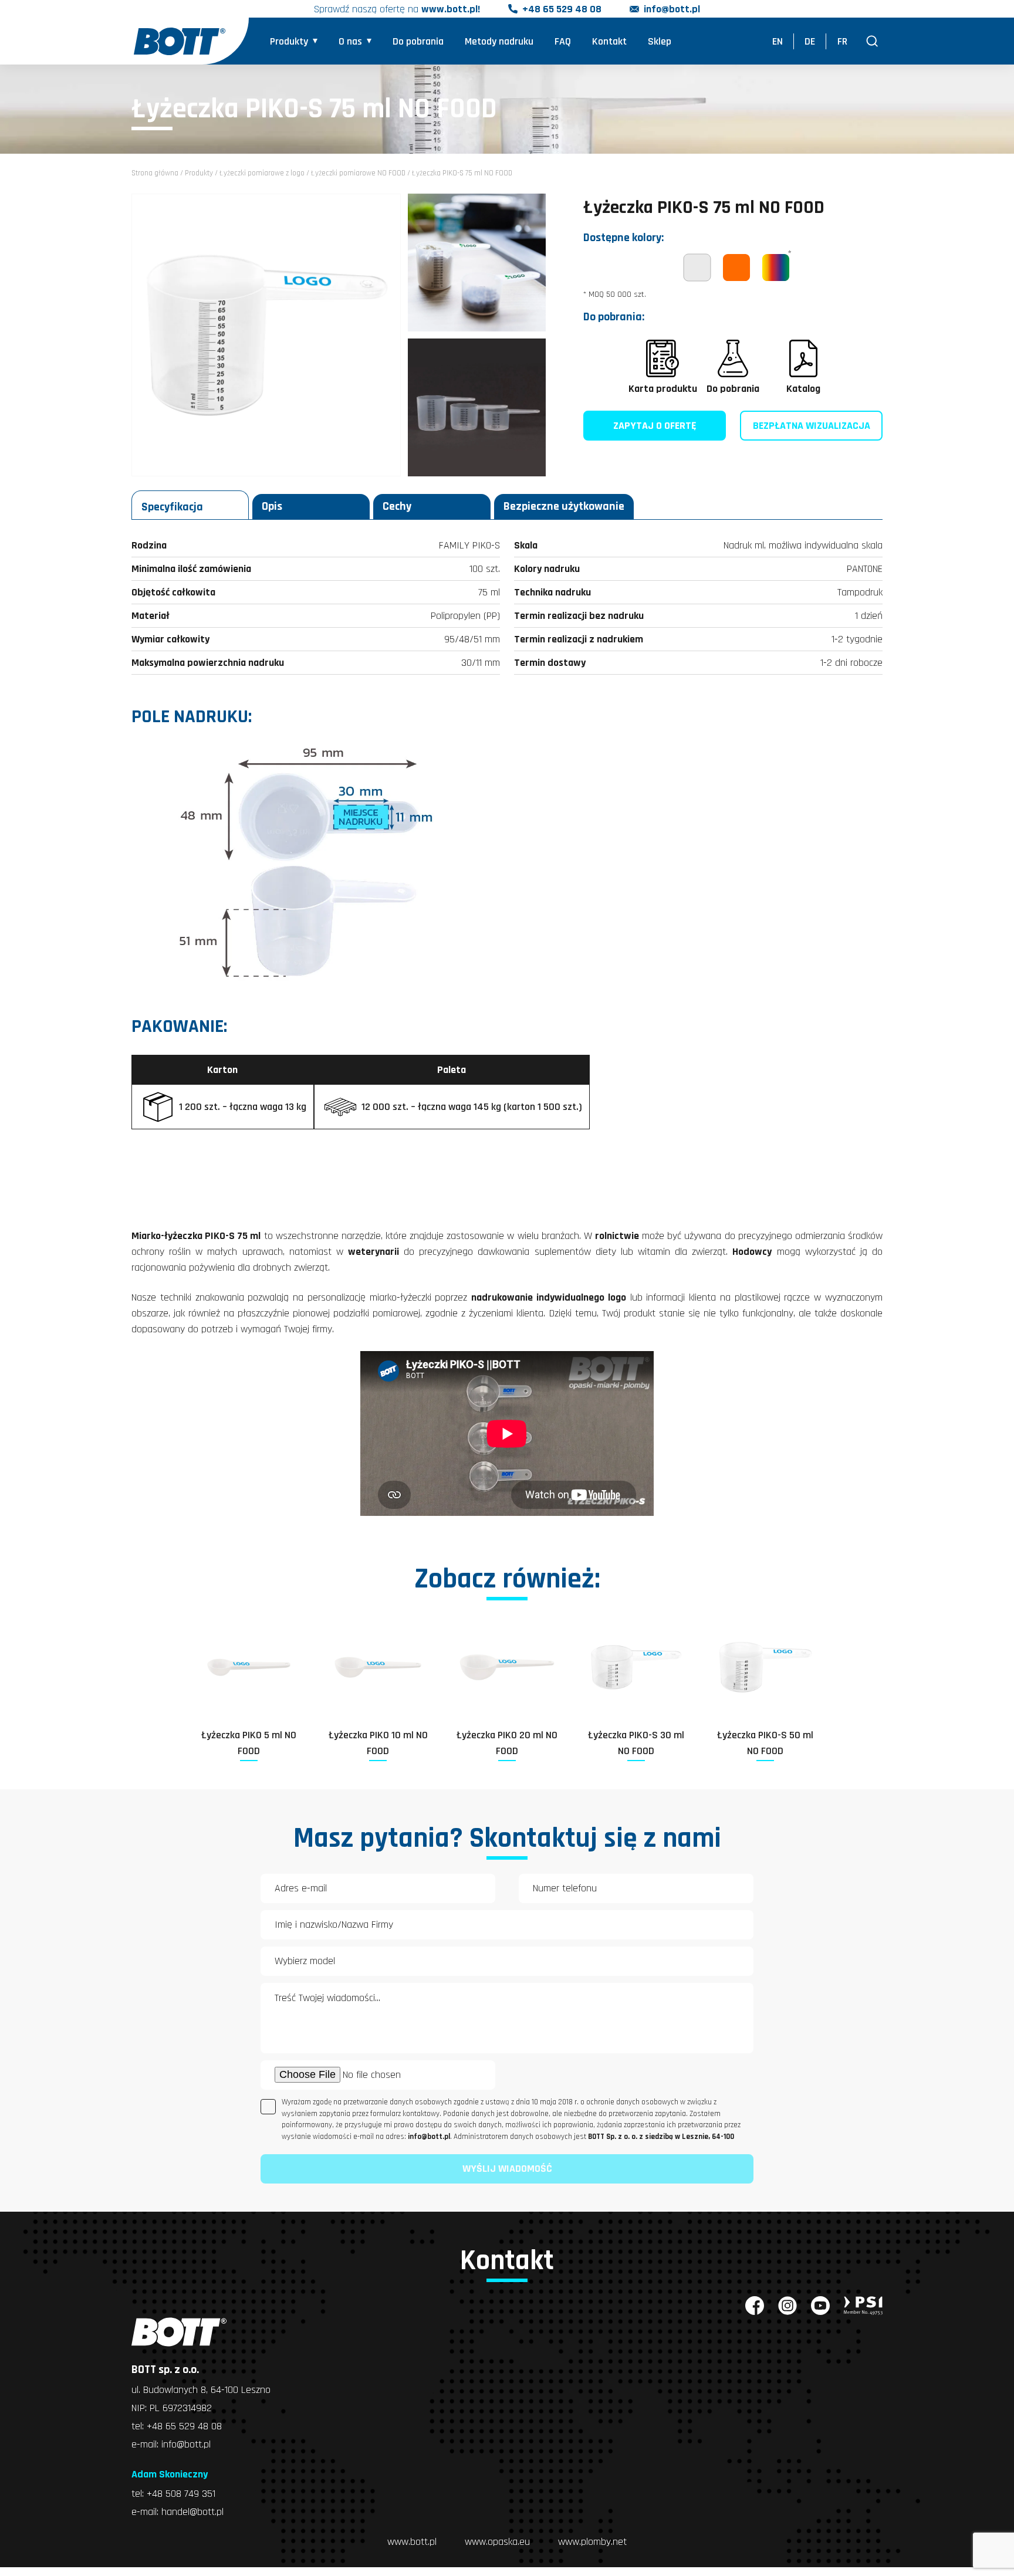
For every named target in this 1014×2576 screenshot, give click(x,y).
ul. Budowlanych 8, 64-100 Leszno (201, 2390)
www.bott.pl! (451, 9)
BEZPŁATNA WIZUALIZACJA (812, 426)
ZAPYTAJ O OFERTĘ (655, 426)
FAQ (563, 41)
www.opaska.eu (497, 2542)
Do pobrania (418, 41)
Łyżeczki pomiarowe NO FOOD (358, 173)
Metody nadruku (499, 41)
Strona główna (155, 173)
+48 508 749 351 (181, 2494)
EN (778, 41)
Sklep (660, 41)
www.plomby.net (592, 2542)
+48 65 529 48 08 (562, 9)
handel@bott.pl (192, 2512)
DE (810, 41)
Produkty (289, 41)
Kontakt (609, 41)
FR (842, 41)
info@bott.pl (672, 9)
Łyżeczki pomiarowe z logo (262, 173)
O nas (350, 41)
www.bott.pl (412, 2542)
